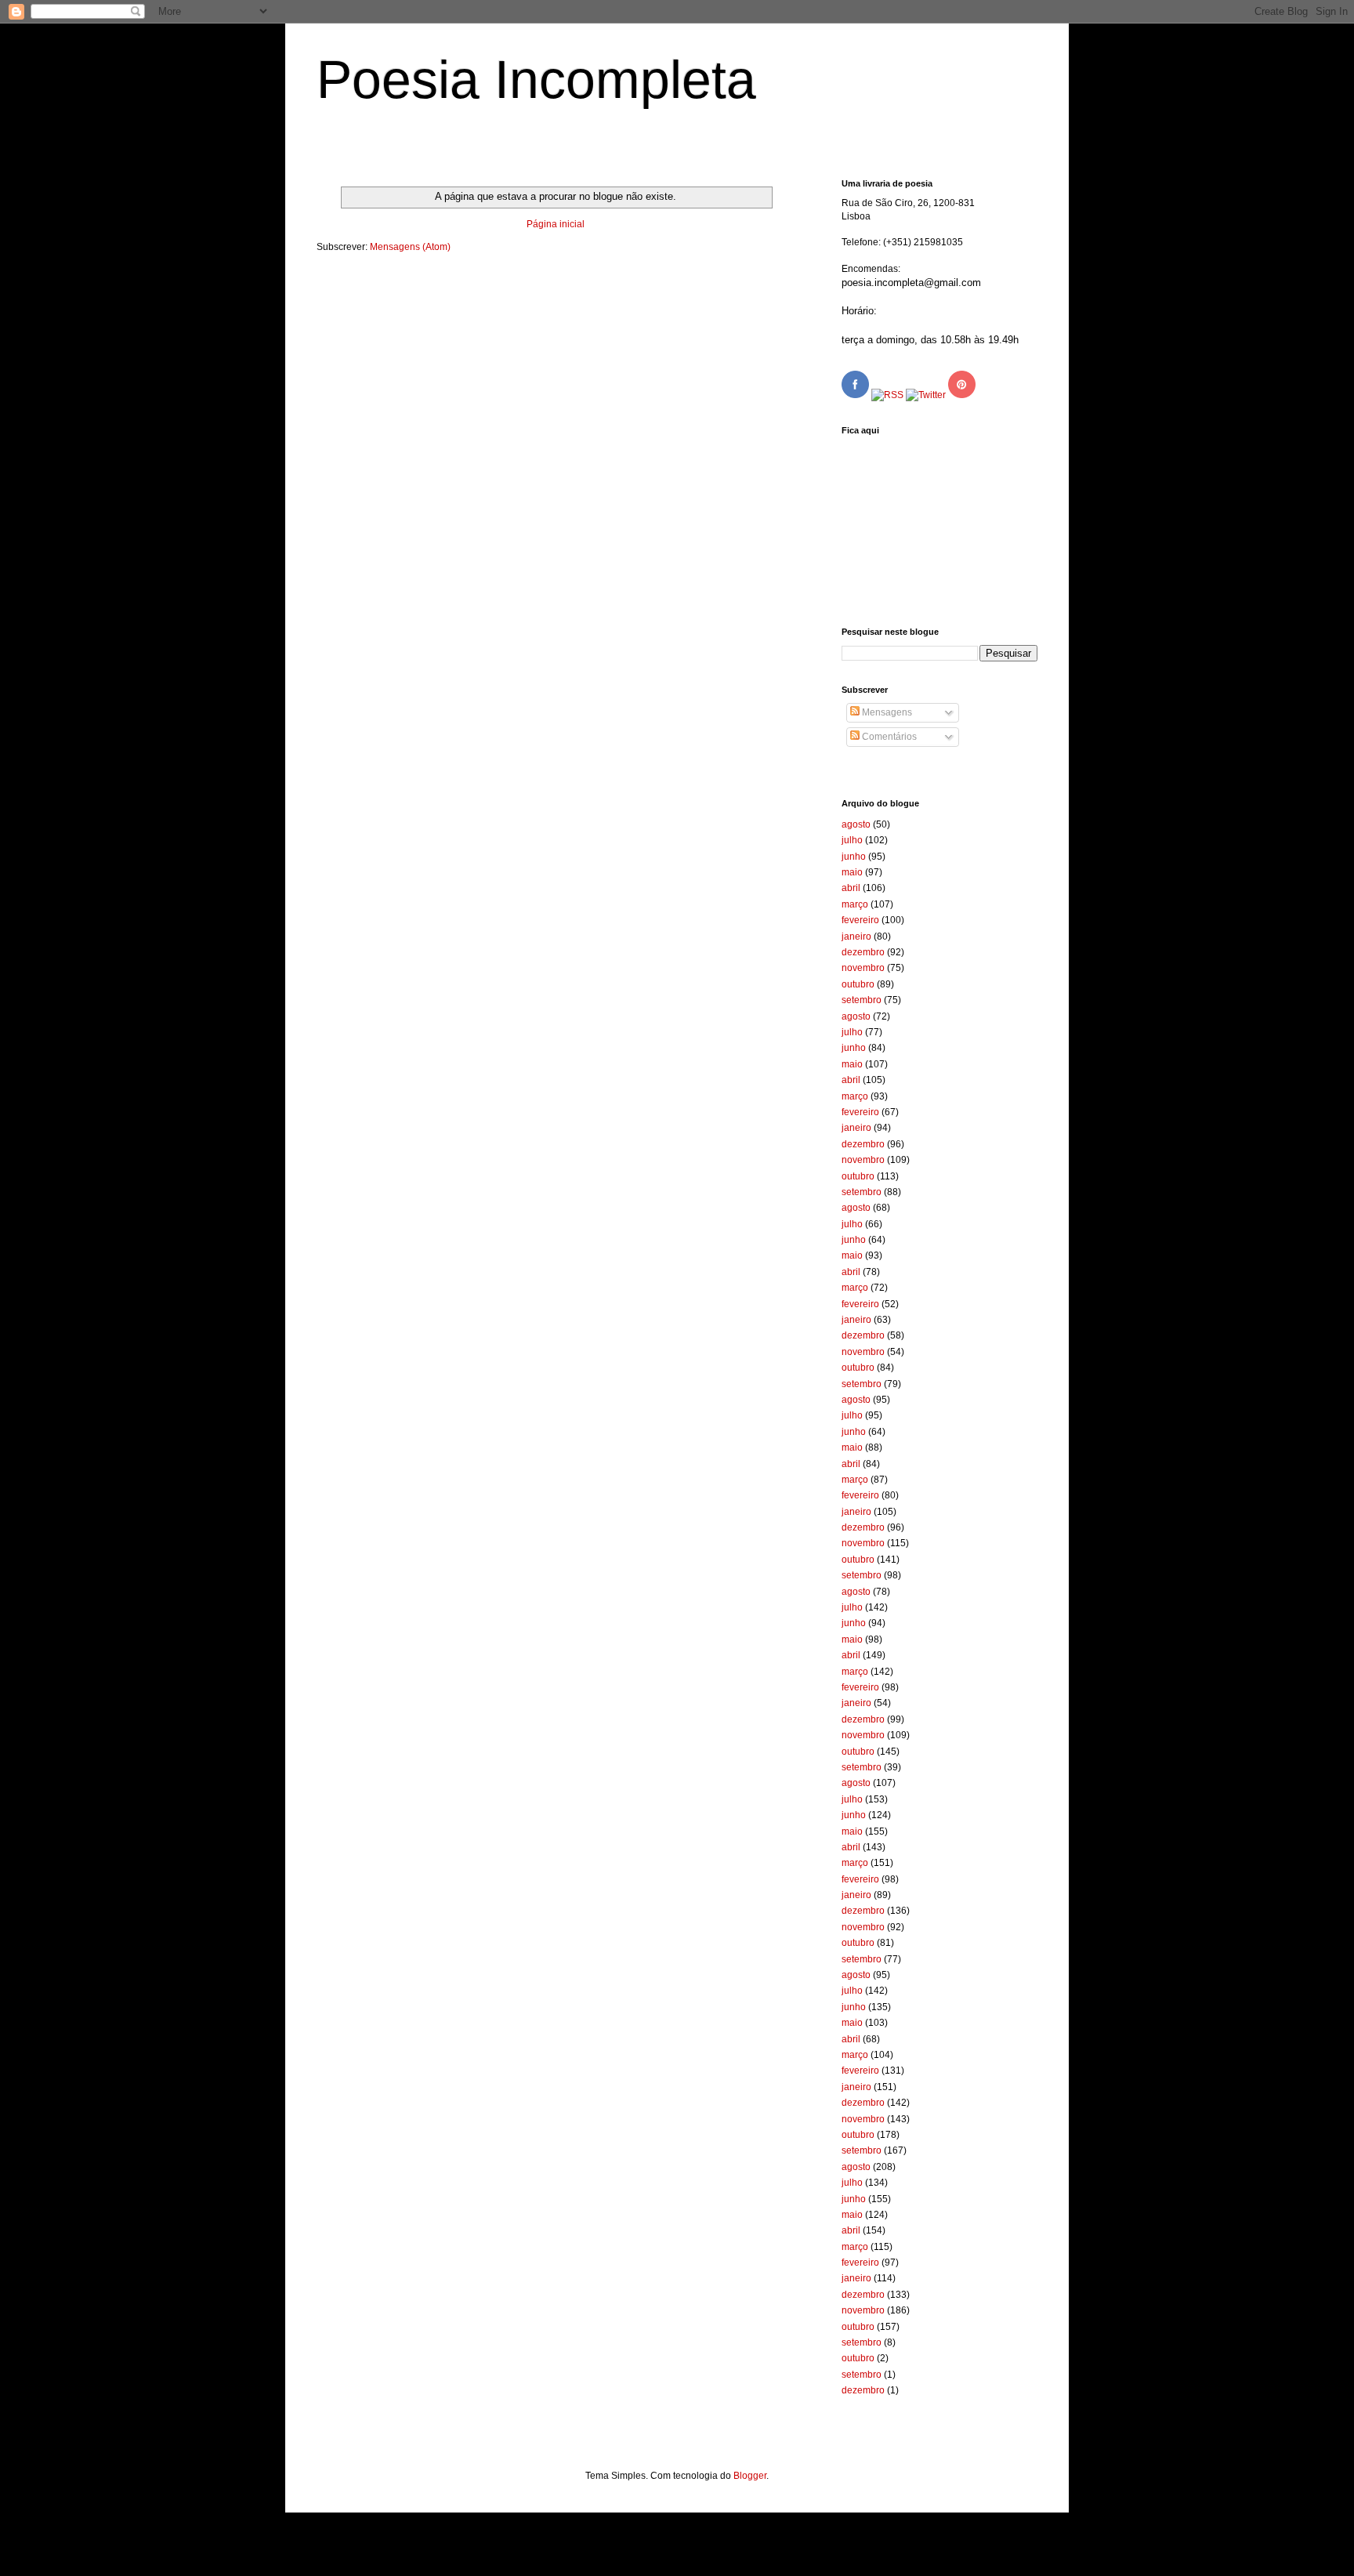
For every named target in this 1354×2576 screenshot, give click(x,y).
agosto (856, 824)
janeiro (856, 937)
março (855, 904)
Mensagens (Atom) (410, 247)
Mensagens (886, 712)
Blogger (750, 2476)
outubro (858, 984)
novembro (863, 968)
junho (854, 857)
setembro (862, 1000)
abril (851, 888)
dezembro (863, 952)
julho (852, 840)
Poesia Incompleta (536, 79)
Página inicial (556, 224)
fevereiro (860, 920)
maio (852, 872)
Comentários (888, 737)
